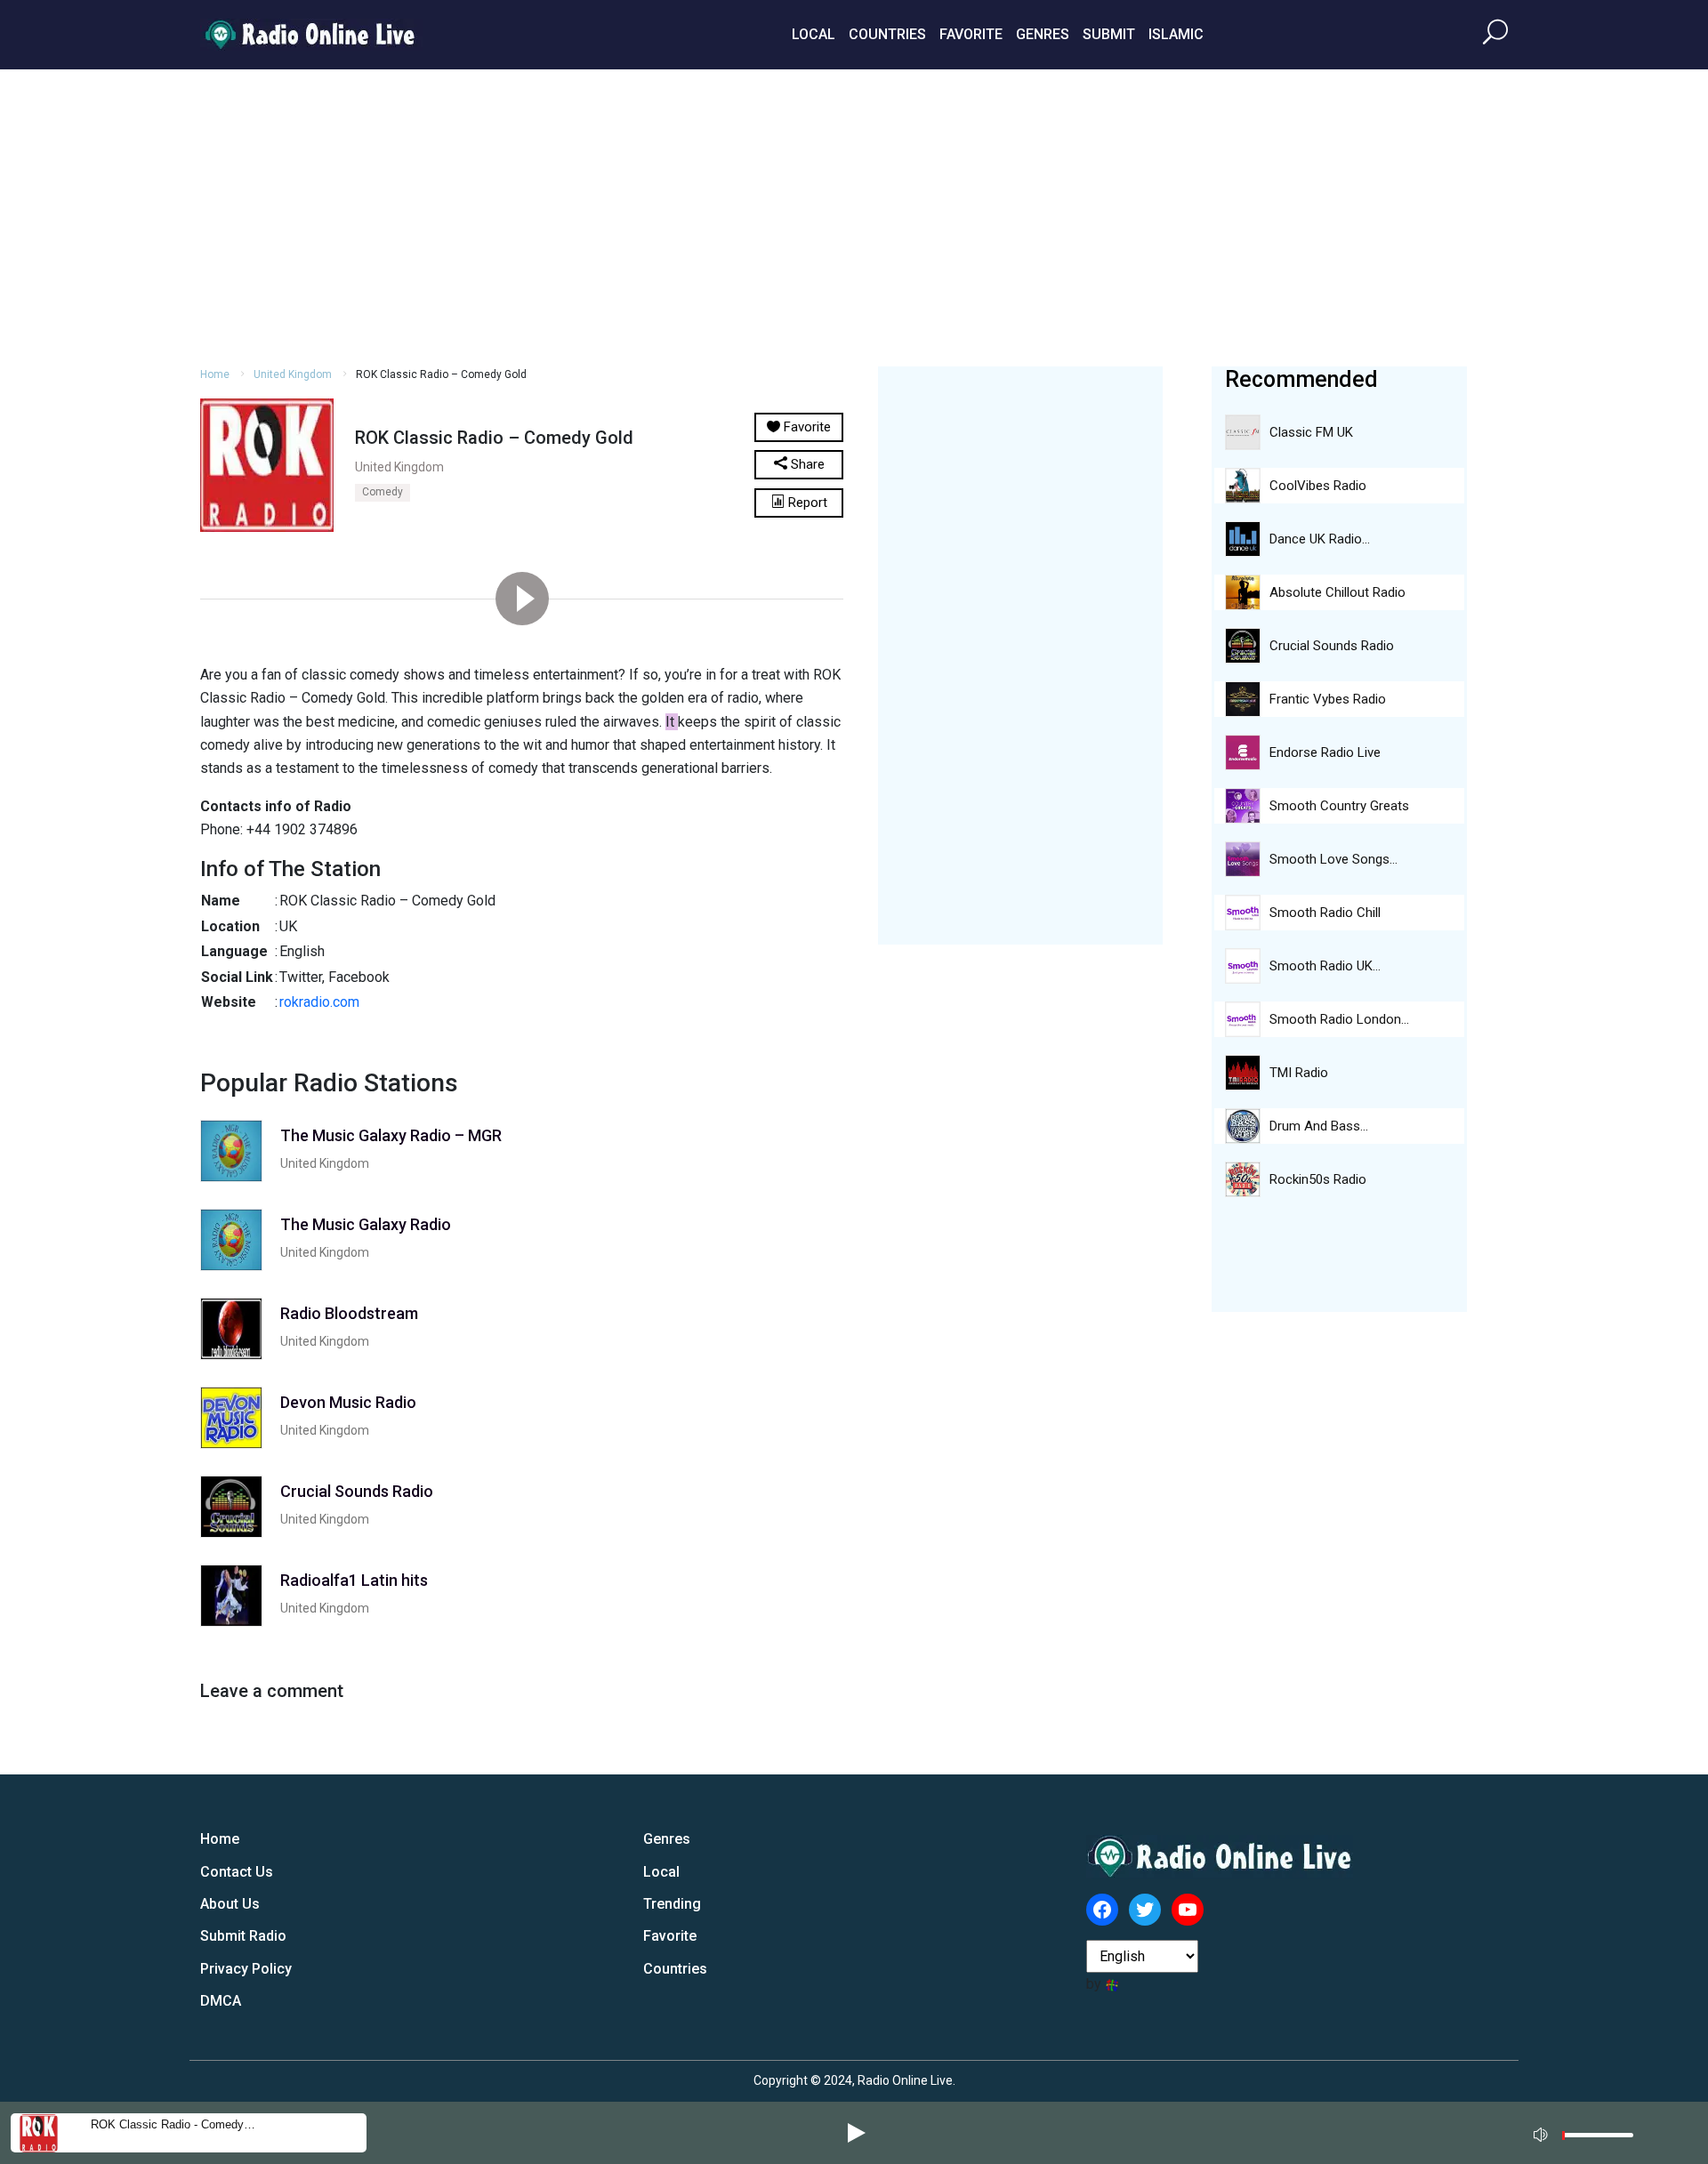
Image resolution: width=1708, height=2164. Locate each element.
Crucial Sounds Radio (1332, 646)
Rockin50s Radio (1318, 1179)
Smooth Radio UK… (1325, 966)
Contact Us (237, 1872)
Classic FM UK (1311, 432)
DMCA (221, 2001)
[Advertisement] (854, 215)
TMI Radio (1299, 1073)
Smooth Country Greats (1339, 806)
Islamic (1176, 34)
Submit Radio (243, 1936)
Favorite (971, 34)
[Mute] (1543, 2132)
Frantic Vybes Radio (1328, 699)
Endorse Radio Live (1325, 752)
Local (814, 34)
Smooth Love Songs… (1333, 859)
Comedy (383, 492)
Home (215, 374)
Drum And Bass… (1319, 1126)
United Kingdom (293, 374)
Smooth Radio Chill (1325, 913)
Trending (672, 1904)
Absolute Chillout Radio (1337, 592)
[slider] (1598, 2140)
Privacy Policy (246, 1969)
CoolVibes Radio (1318, 486)
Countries (887, 34)
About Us (230, 1904)
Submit (1109, 34)
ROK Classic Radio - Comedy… (173, 2124)
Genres (1043, 34)
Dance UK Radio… (1320, 539)
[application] (1589, 2133)
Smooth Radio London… (1339, 1019)
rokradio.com (319, 1002)
